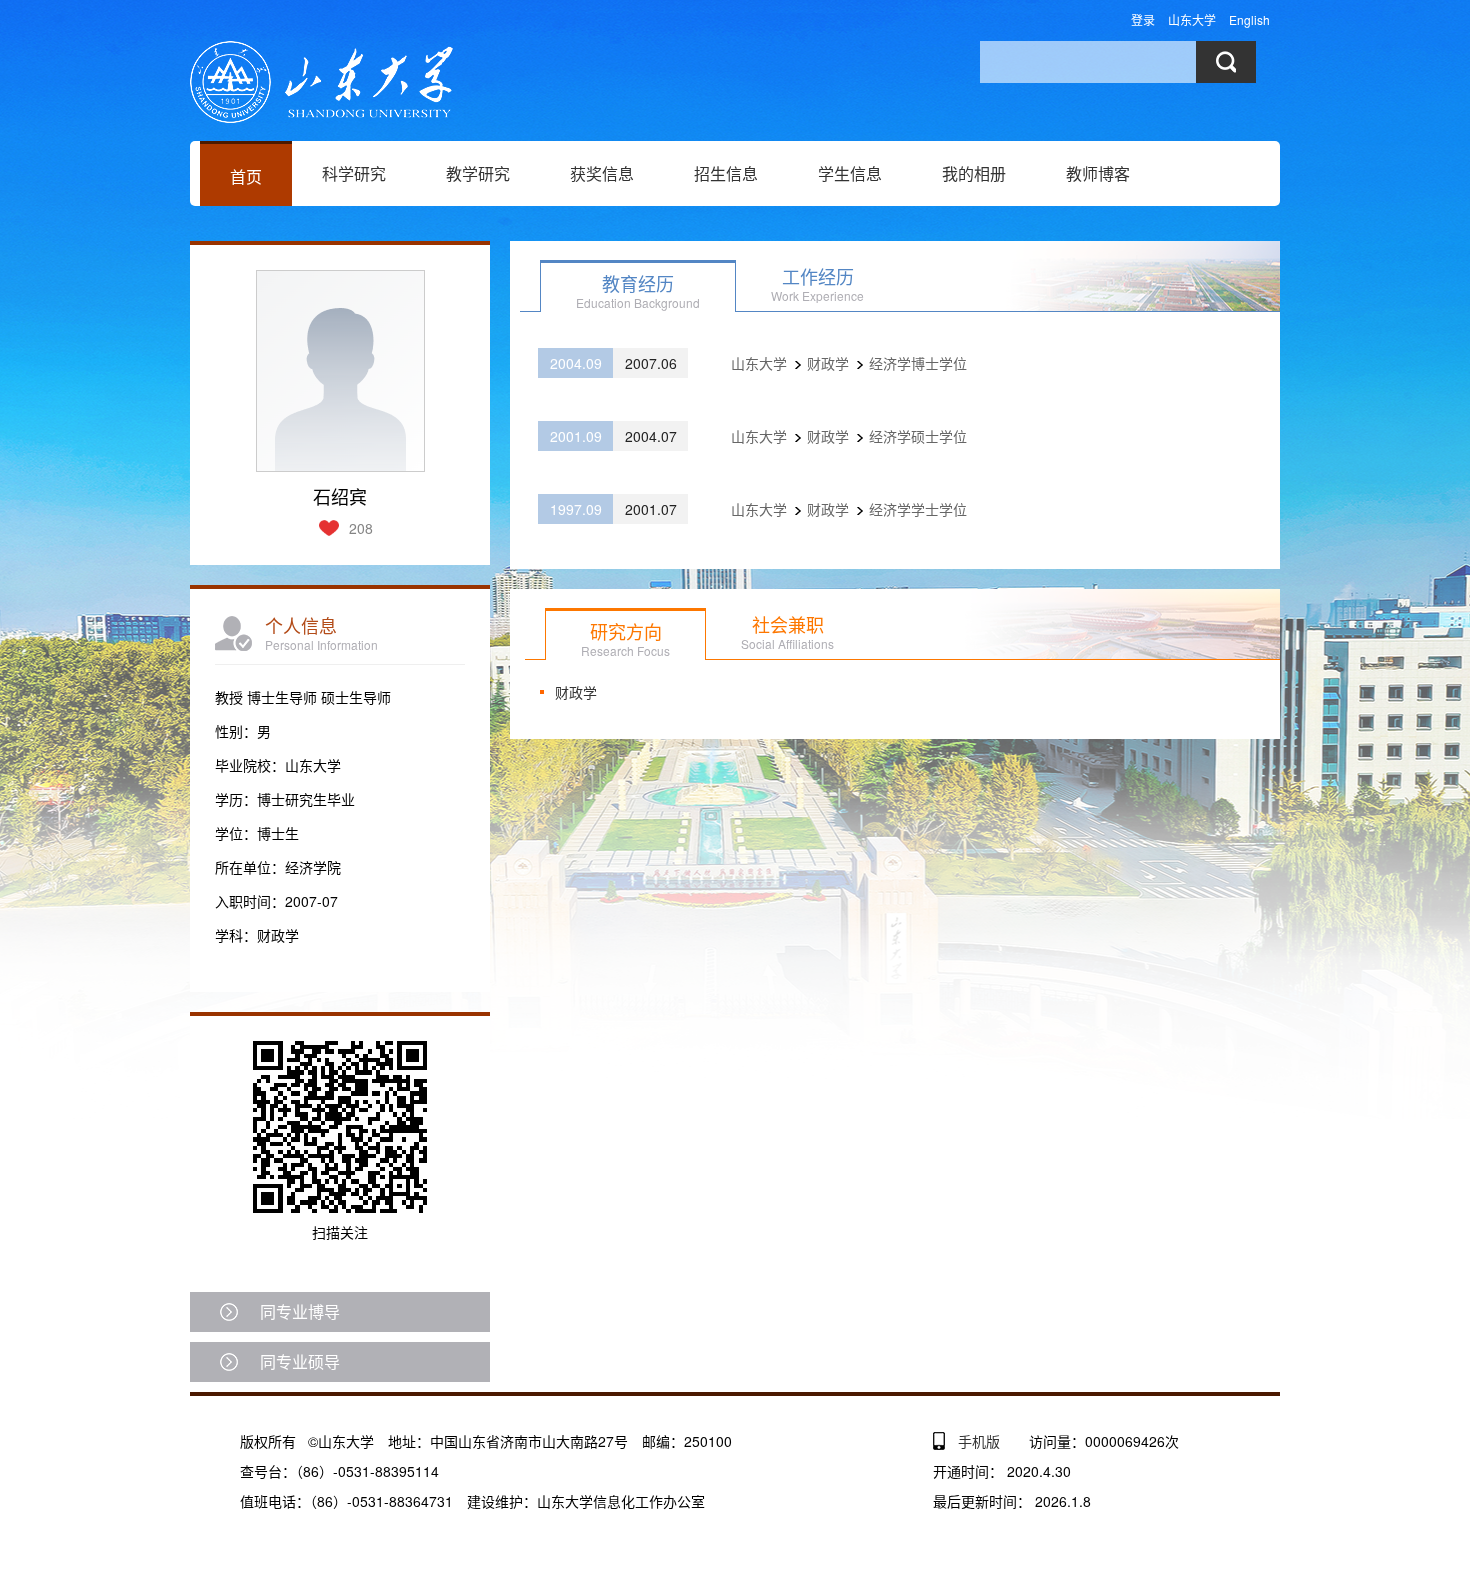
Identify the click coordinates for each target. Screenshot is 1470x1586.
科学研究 (354, 173)
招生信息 (726, 173)
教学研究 (478, 173)
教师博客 (1098, 173)
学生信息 (850, 173)
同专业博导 (300, 1311)
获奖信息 (602, 173)
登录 (1143, 19)
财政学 (576, 692)
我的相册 (974, 173)
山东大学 (1192, 19)
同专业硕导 (300, 1361)
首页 (246, 176)
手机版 (979, 1441)
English (1249, 19)
